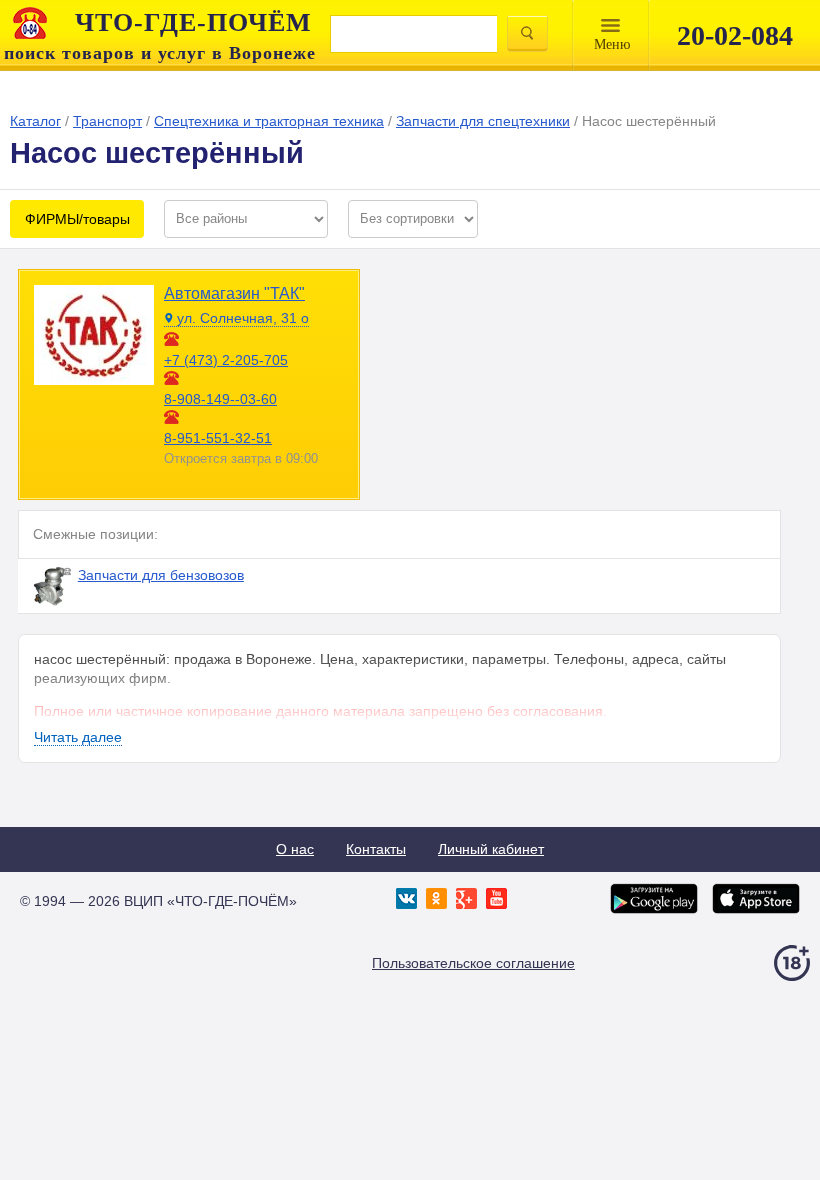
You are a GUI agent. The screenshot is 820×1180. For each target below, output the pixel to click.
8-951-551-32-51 (218, 438)
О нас (295, 849)
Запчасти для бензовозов (161, 575)
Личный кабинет (491, 849)
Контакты (376, 849)
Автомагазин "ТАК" (234, 293)
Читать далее (78, 737)
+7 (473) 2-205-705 (226, 360)
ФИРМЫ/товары (77, 219)
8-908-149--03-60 (220, 399)
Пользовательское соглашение (473, 963)
